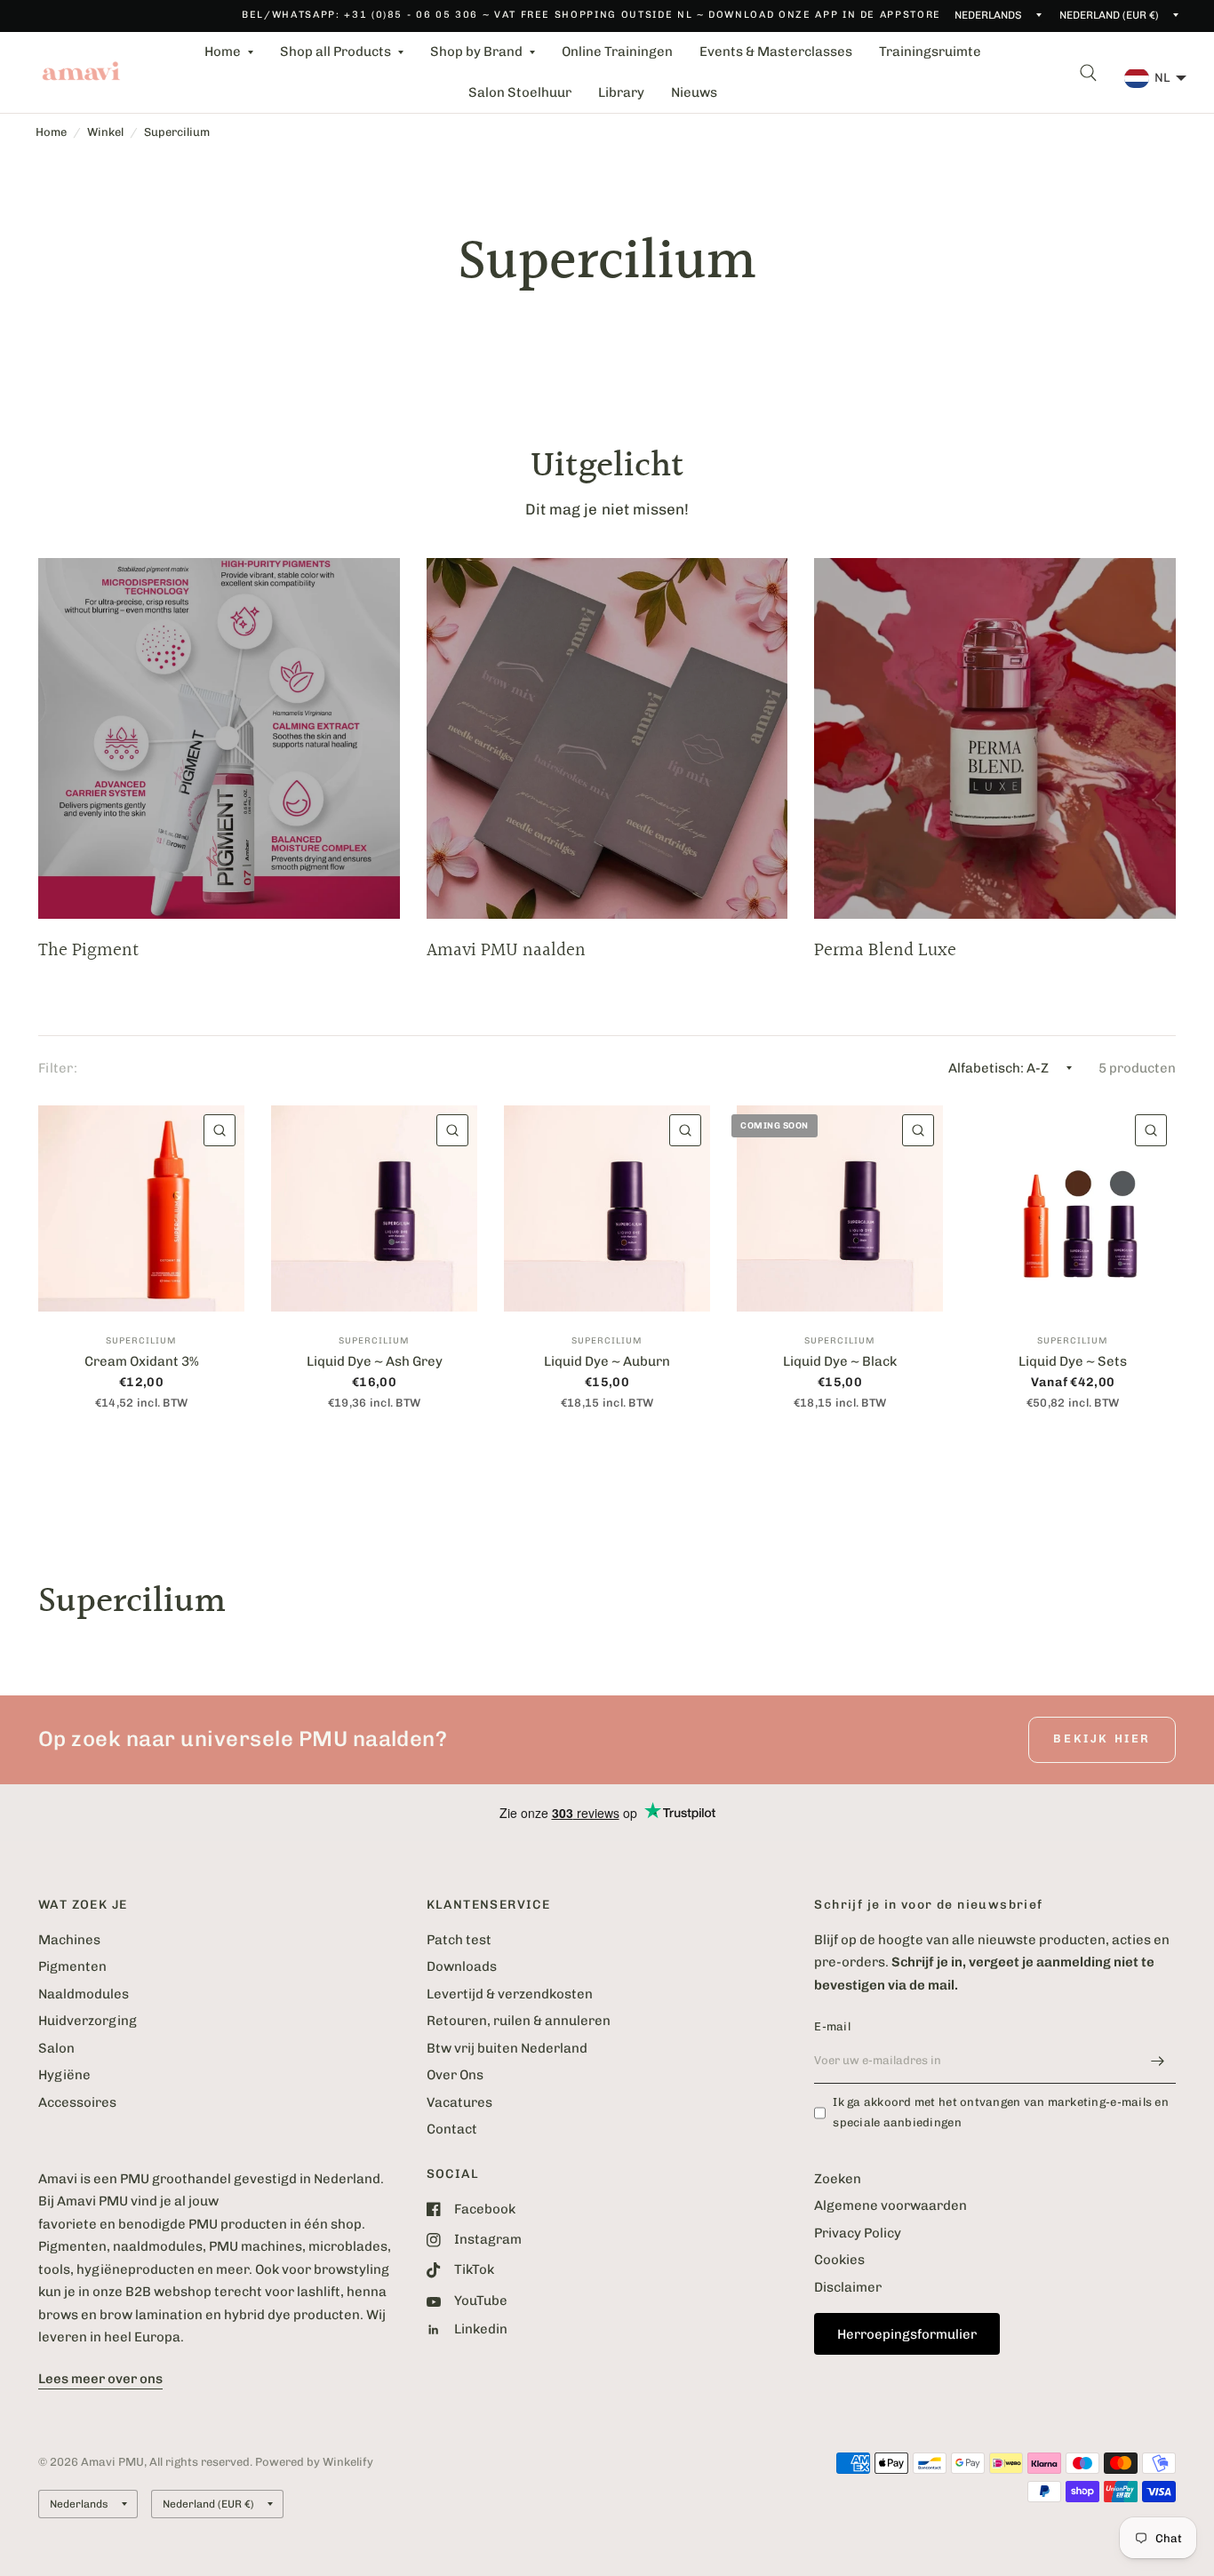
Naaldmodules (84, 1994)
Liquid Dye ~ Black (840, 1361)
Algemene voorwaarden (891, 2205)
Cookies (839, 2260)
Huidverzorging (88, 2021)
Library (621, 92)
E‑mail (832, 2026)
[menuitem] (229, 52)
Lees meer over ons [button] (100, 2379)
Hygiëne (64, 2075)
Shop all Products (335, 52)
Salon (56, 2048)
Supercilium (177, 132)
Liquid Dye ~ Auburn (607, 1361)
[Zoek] (1088, 72)
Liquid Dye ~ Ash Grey (375, 1361)
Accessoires (77, 2102)
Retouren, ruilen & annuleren (519, 2021)
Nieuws (694, 92)
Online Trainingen (617, 52)
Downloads (462, 1966)
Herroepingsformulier (907, 2334)
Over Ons (455, 2075)
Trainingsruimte (930, 52)
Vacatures (459, 2102)
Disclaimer (848, 2287)
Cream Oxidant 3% (142, 1361)
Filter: (58, 1068)
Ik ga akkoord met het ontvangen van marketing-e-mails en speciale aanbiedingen (1001, 2112)
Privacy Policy (858, 2233)
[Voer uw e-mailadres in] (1158, 2061)
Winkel (105, 132)
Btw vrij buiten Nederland (507, 2048)
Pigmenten (72, 1966)
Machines (69, 1940)
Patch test (459, 1940)
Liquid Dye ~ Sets (1073, 1361)
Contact (452, 2129)
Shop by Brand (476, 52)
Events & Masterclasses (776, 52)
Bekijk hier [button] (1102, 1739)
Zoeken (838, 2179)
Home (223, 52)
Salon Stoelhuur (520, 92)
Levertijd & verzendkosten (510, 1994)
